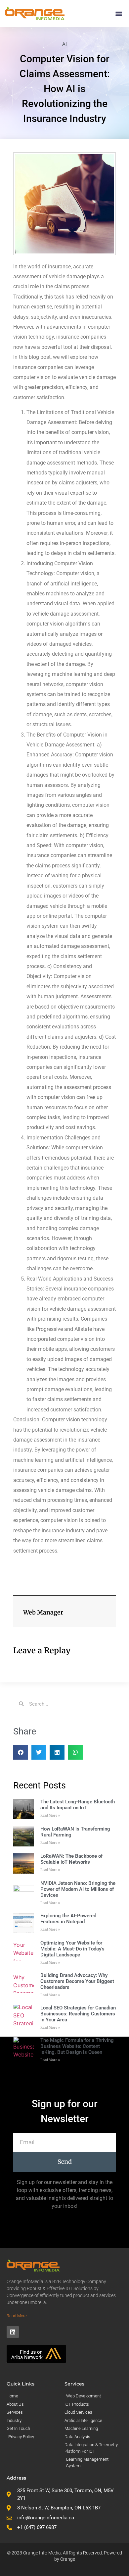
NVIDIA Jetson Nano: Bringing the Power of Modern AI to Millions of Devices (78, 1889)
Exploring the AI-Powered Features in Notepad (68, 1919)
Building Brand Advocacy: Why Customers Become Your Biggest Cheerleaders (77, 1981)
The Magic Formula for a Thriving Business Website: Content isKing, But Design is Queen (77, 2046)
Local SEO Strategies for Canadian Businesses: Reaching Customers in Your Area (78, 2014)
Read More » (50, 1815)
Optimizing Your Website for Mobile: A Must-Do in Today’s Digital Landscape (72, 1949)
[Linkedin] (13, 2332)
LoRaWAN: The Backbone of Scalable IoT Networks (71, 1859)
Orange (68, 2559)
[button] (119, 13)
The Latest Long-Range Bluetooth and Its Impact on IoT (78, 1805)
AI (64, 44)
